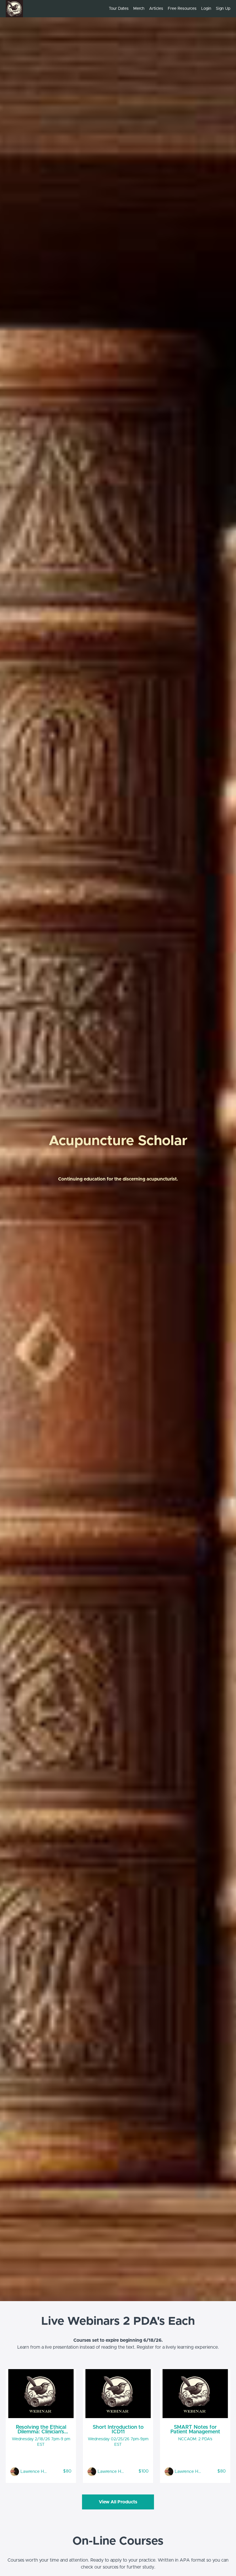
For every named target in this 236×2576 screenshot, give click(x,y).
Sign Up (223, 9)
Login (206, 9)
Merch (139, 9)
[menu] (167, 9)
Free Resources (182, 9)
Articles (156, 9)
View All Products (118, 2502)
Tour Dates (119, 9)
